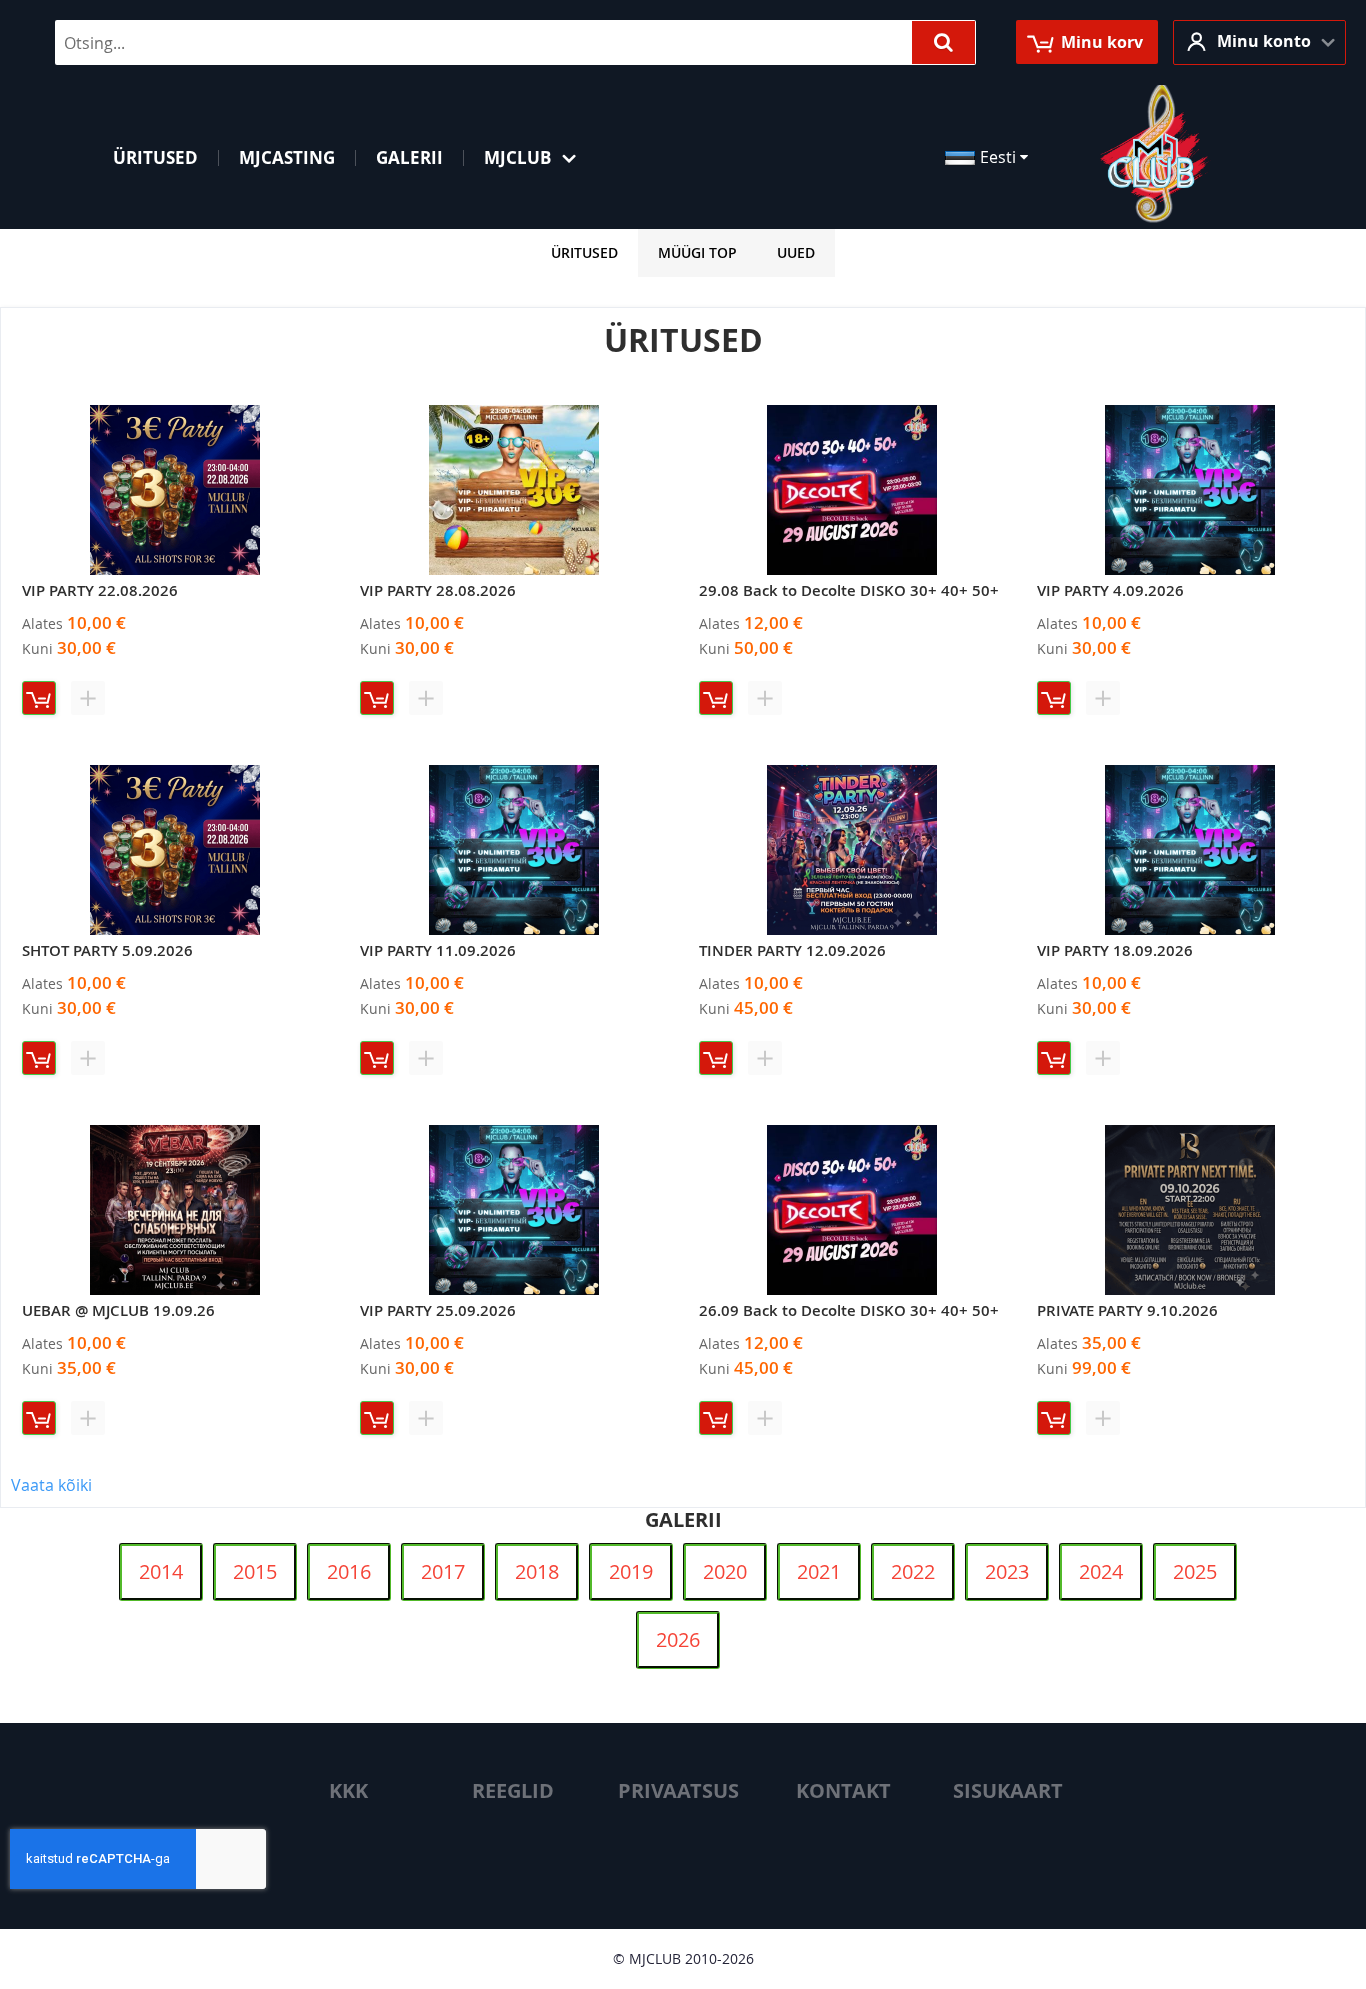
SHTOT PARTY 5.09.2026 (107, 950)
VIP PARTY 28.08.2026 (438, 590)
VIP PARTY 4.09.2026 (1110, 590)
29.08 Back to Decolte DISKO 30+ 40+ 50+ (849, 590)
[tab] (584, 253)
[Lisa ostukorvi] (39, 698)
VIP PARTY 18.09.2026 (1115, 950)
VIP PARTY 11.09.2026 (438, 950)
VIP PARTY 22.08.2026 (100, 590)
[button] (1259, 42)
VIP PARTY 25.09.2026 (438, 1310)
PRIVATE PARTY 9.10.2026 (1127, 1310)
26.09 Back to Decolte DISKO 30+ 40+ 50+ (849, 1310)
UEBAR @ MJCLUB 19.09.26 (118, 1310)
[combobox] (515, 42)
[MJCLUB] (1155, 156)
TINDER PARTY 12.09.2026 (792, 950)
